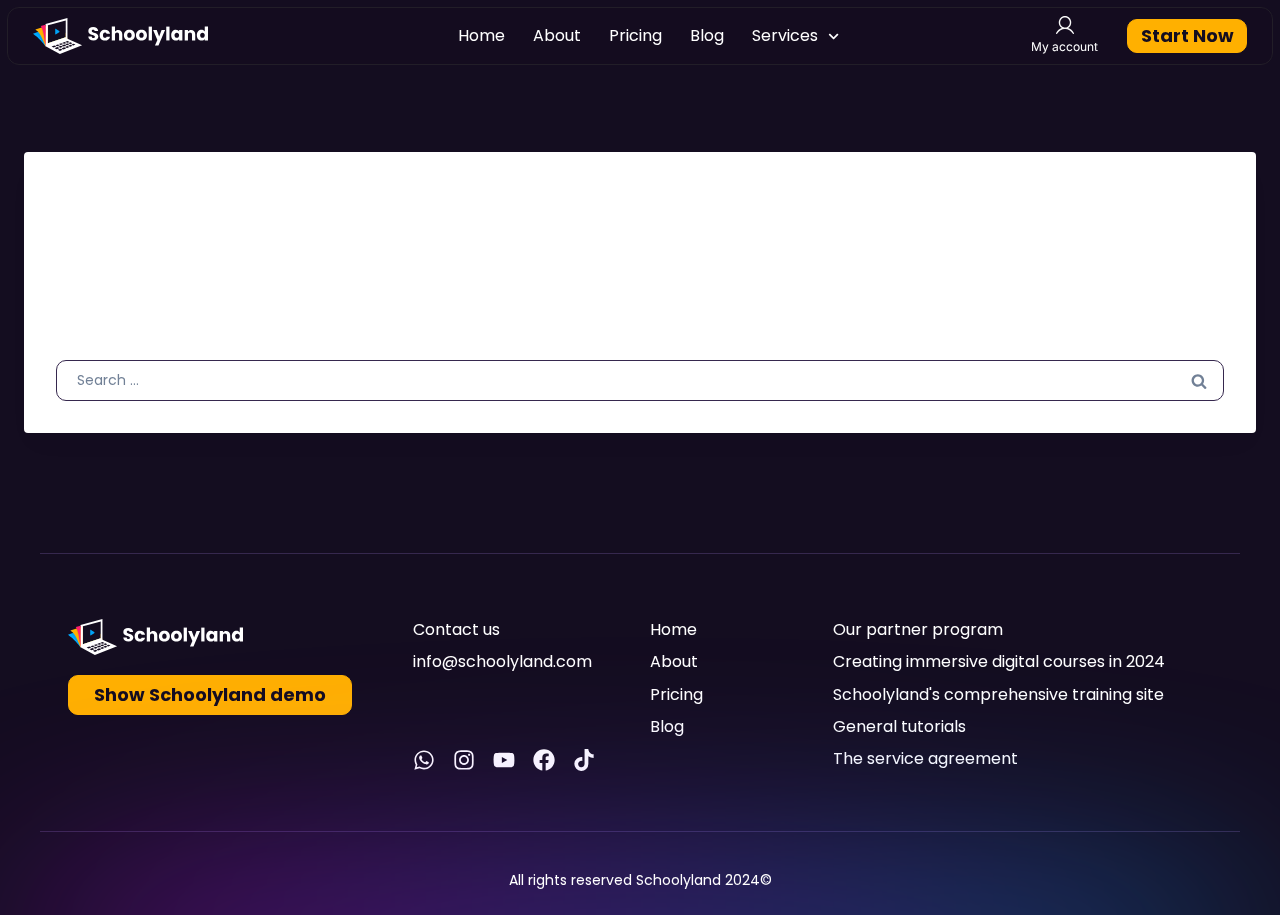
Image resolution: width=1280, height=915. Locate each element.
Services (785, 35)
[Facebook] (544, 760)
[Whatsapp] (424, 760)
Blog (707, 35)
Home (481, 35)
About (557, 35)
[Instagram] (464, 760)
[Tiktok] (584, 760)
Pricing (635, 35)
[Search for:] (640, 379)
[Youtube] (504, 760)
